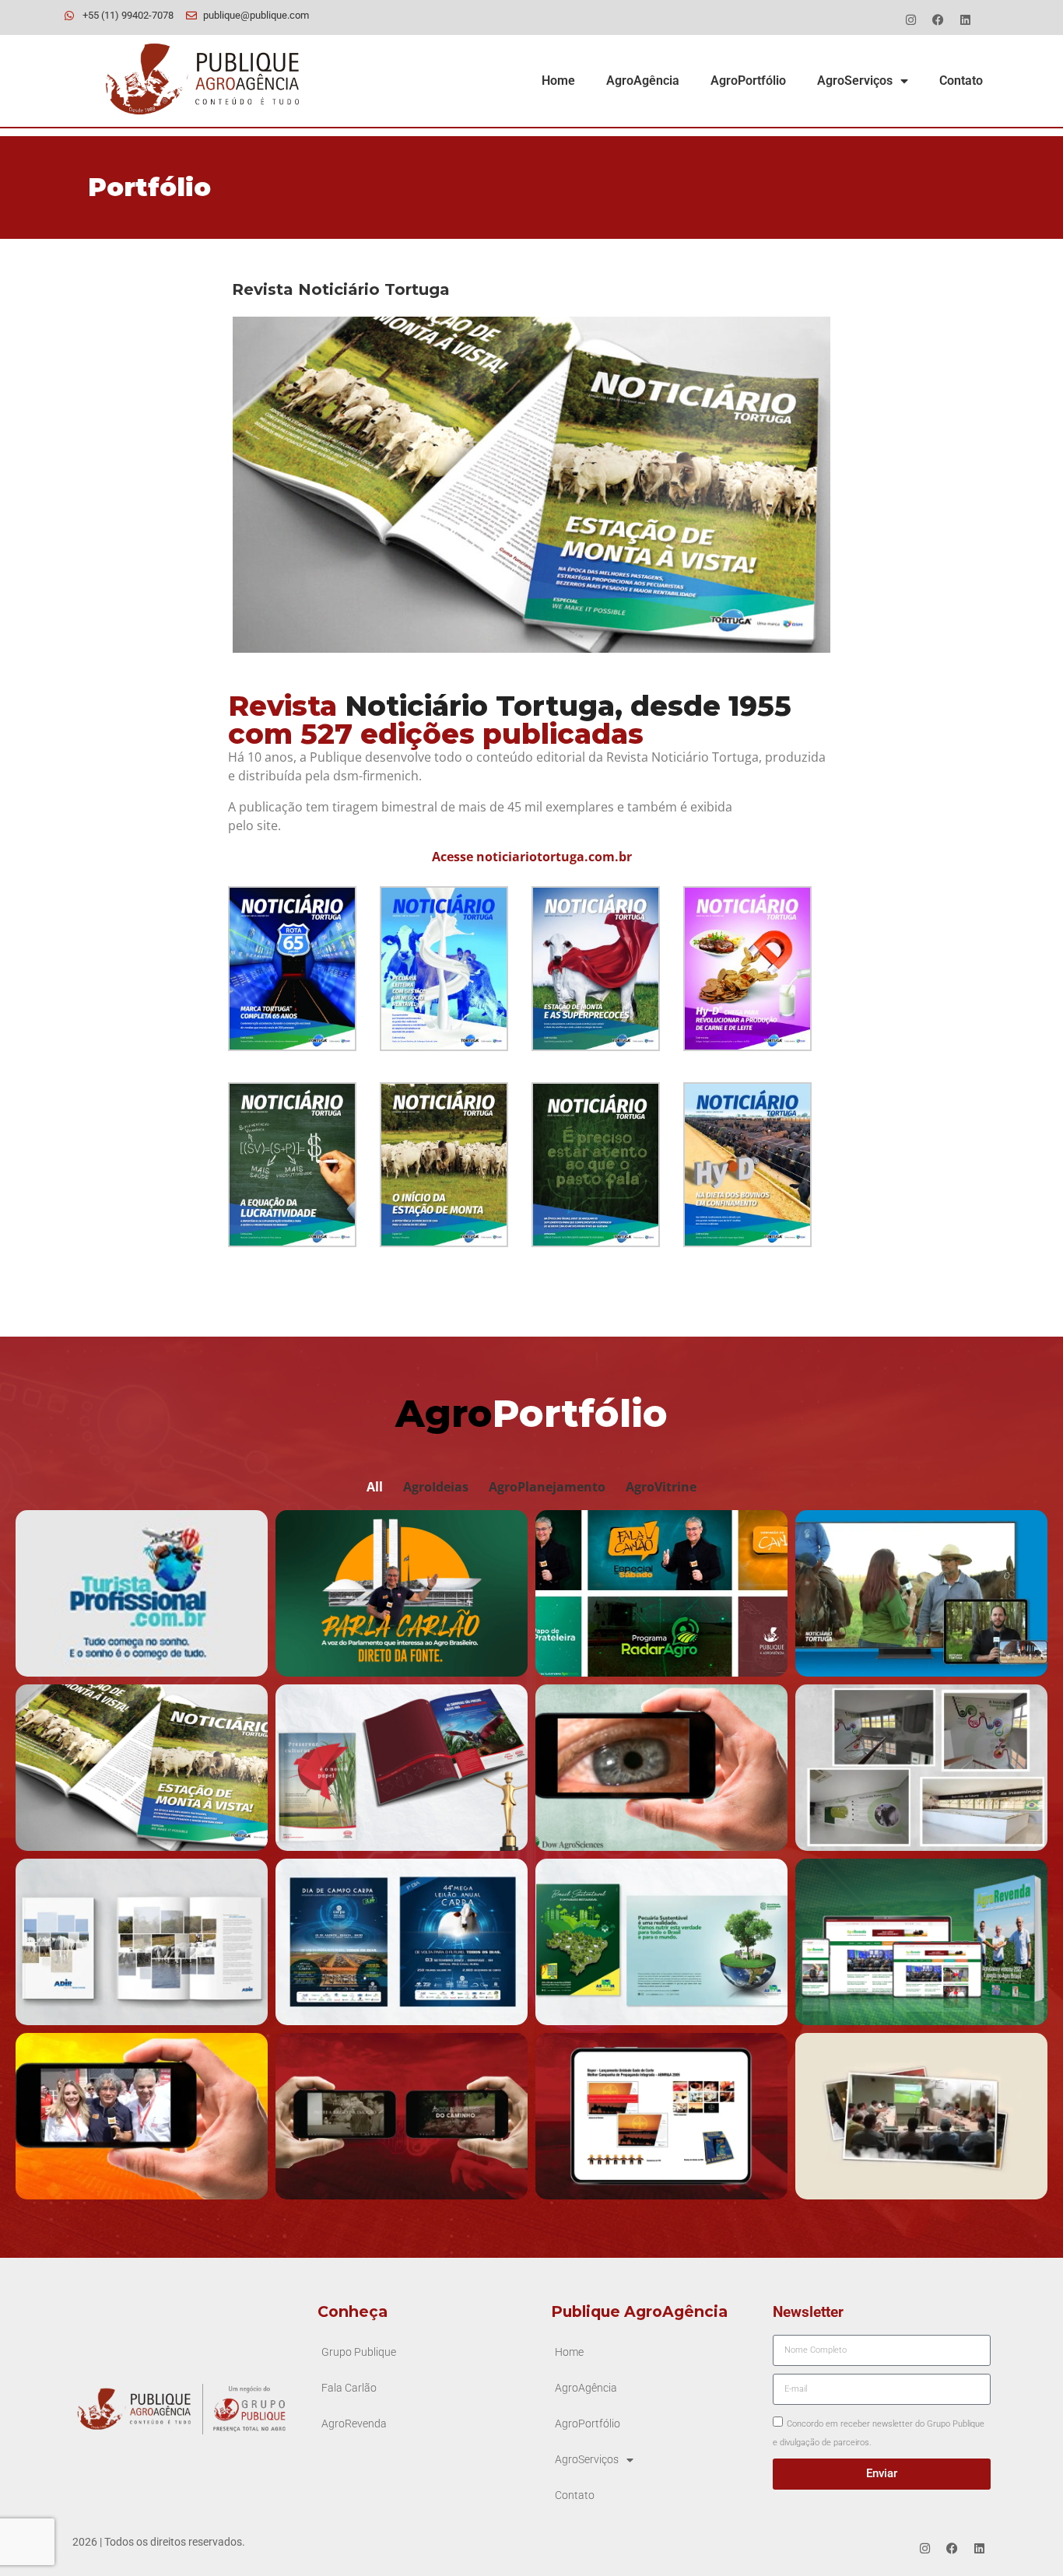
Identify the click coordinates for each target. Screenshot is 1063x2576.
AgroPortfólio (748, 81)
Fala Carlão (349, 2388)
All (375, 1487)
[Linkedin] (965, 19)
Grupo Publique (359, 2352)
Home (558, 81)
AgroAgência (643, 81)
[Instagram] (910, 19)
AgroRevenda (354, 2424)
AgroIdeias (436, 1487)
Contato (961, 81)
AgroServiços (855, 81)
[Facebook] (938, 19)
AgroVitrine (661, 1487)
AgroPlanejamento (547, 1487)
